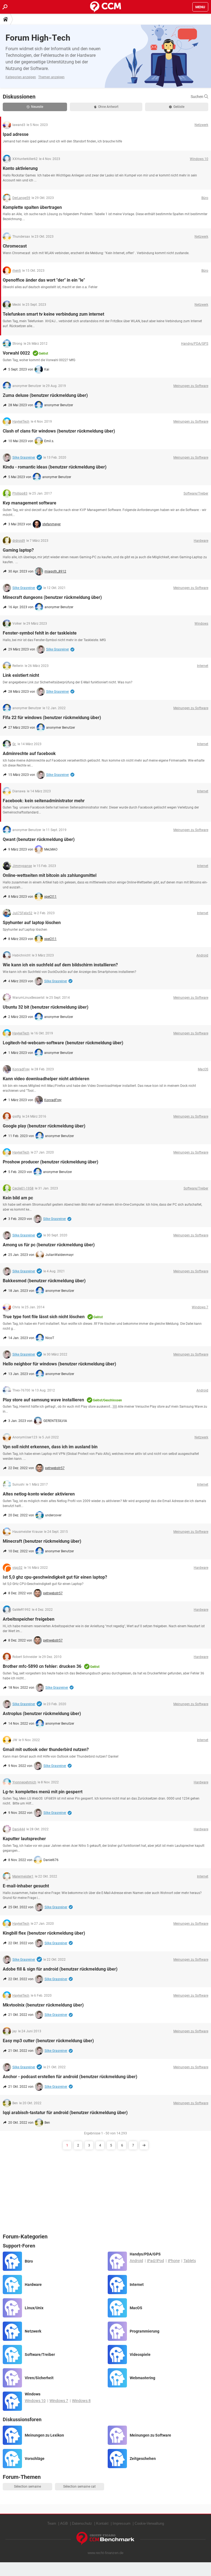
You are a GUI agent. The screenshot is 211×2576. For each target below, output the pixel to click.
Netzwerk (33, 2331)
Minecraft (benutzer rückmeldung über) (42, 1541)
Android (136, 2261)
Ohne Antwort (108, 107)
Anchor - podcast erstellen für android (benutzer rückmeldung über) (70, 2077)
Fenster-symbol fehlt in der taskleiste (40, 633)
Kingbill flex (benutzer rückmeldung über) (44, 1933)
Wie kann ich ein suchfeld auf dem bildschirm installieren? (60, 965)
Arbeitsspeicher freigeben (29, 1619)
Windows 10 (35, 2401)
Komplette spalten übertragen (32, 207)
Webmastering (142, 2378)
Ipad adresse (16, 134)
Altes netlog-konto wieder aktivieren (39, 1494)
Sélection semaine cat (79, 2487)
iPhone (174, 2261)
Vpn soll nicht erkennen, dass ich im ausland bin (50, 1447)
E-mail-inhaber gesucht (26, 1886)
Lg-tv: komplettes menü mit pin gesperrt (43, 1792)
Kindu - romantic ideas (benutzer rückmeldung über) (55, 467)
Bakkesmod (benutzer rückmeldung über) (44, 1281)
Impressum (122, 2523)
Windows (33, 2394)
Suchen (197, 97)
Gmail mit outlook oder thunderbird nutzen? (46, 1749)
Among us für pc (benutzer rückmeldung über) (49, 1245)
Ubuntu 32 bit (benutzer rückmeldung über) (46, 1007)
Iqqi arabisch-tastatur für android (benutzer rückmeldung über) (65, 2113)
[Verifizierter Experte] (39, 458)
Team (52, 2523)
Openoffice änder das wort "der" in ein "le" (44, 280)
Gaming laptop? (18, 550)
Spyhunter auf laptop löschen (32, 923)
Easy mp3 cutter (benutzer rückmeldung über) (48, 2041)
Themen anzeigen (51, 77)
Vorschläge (35, 2459)
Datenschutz (82, 2523)
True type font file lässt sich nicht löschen (44, 1317)
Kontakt (102, 2523)
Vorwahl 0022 (16, 353)
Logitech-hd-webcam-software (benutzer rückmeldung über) (63, 1043)
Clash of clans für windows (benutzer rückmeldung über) (59, 431)
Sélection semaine (27, 2487)
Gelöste (179, 107)
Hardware (33, 2285)
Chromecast (15, 246)
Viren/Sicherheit (39, 2378)
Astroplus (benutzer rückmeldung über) (42, 1714)
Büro (29, 2261)
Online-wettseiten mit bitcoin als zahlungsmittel (50, 875)
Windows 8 (81, 2401)
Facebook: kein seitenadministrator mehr (44, 801)
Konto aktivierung (20, 168)
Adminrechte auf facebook (29, 754)
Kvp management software (30, 503)
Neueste (37, 107)
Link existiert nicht (21, 675)
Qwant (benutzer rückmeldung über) (39, 839)
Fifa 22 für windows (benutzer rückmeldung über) (52, 718)
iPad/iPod (156, 2261)
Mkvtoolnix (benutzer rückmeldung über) (43, 2005)
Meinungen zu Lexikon (44, 2435)
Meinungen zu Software (150, 2435)
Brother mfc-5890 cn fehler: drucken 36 (42, 1666)
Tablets (190, 2261)
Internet (137, 2285)
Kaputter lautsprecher (24, 1839)
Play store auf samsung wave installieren (43, 1400)
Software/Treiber (40, 2355)
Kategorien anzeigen (21, 77)
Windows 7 (59, 2401)
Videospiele (140, 2355)
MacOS (136, 2308)
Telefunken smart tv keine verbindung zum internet (53, 314)
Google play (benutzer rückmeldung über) (44, 1126)
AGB (64, 2523)
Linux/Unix (34, 2308)
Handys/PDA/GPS (145, 2254)
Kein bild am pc (18, 1198)
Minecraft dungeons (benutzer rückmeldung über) (52, 597)
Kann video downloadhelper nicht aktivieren (46, 1079)
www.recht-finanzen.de (105, 2553)
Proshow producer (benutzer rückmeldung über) (51, 1162)
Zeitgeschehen (143, 2459)
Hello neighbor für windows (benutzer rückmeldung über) (59, 1364)
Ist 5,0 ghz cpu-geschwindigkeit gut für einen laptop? (55, 1577)
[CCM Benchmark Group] (105, 2539)
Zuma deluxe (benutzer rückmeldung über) (45, 395)
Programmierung (145, 2331)
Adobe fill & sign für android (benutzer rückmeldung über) (60, 1969)
